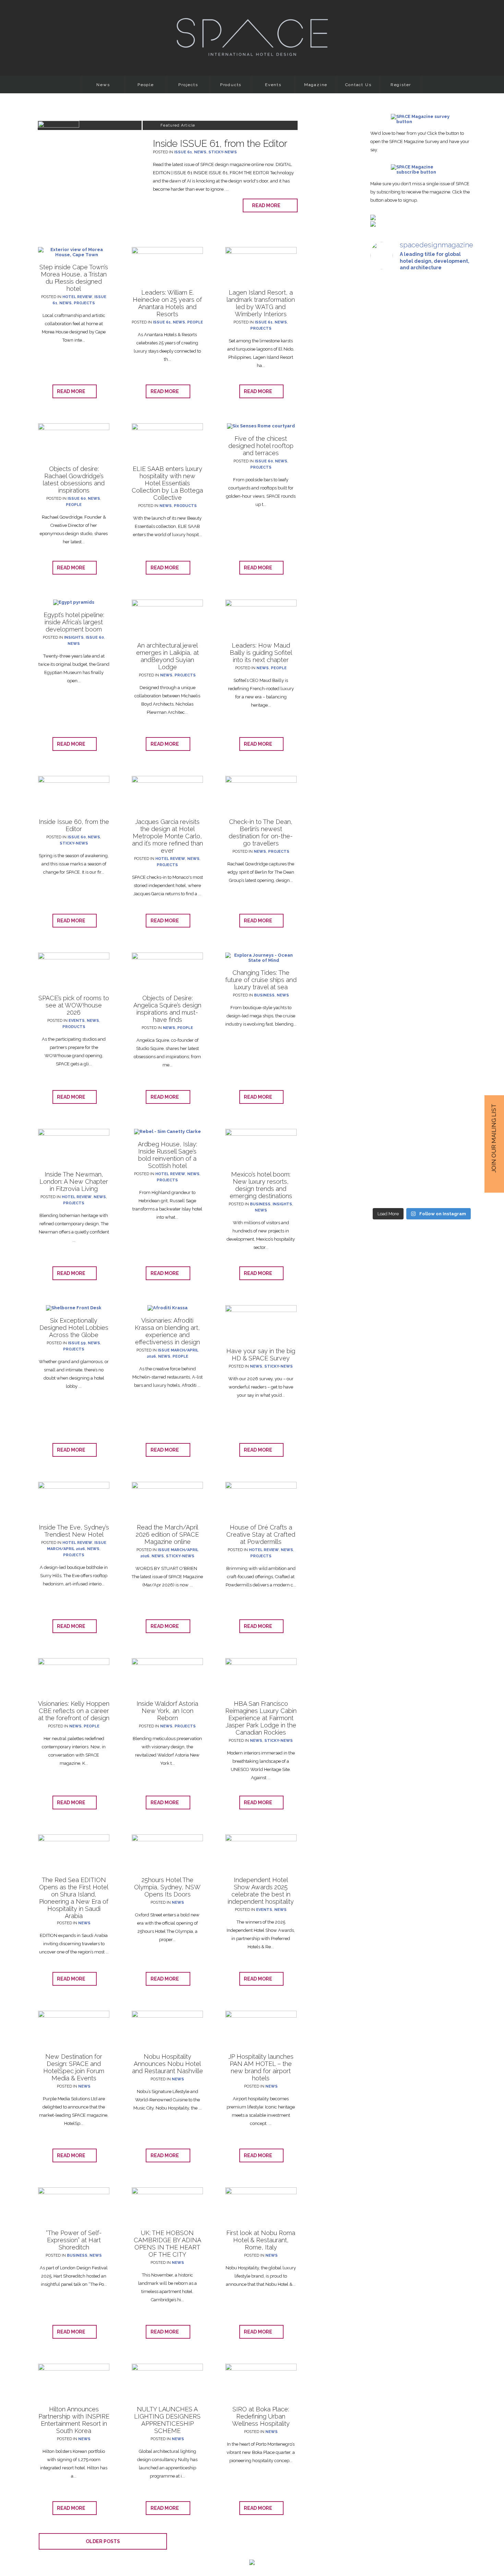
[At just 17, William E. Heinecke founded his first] (386, 728)
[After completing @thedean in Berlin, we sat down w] (386, 1025)
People (146, 85)
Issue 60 (77, 499)
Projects (188, 85)
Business (264, 995)
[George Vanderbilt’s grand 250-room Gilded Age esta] (457, 775)
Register (401, 85)
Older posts (103, 2541)
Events (273, 85)
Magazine (316, 85)
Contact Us (358, 85)
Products (231, 85)
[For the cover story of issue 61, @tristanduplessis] (386, 390)
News (103, 85)
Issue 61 (183, 152)
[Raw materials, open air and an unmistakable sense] (422, 1058)
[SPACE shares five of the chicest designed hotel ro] (457, 1081)
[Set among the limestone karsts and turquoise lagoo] (422, 792)
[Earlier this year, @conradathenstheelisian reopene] (457, 452)
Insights (74, 637)
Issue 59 (77, 1343)
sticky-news (223, 152)
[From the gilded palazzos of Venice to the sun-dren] (422, 390)
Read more (268, 205)
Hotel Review (77, 297)
